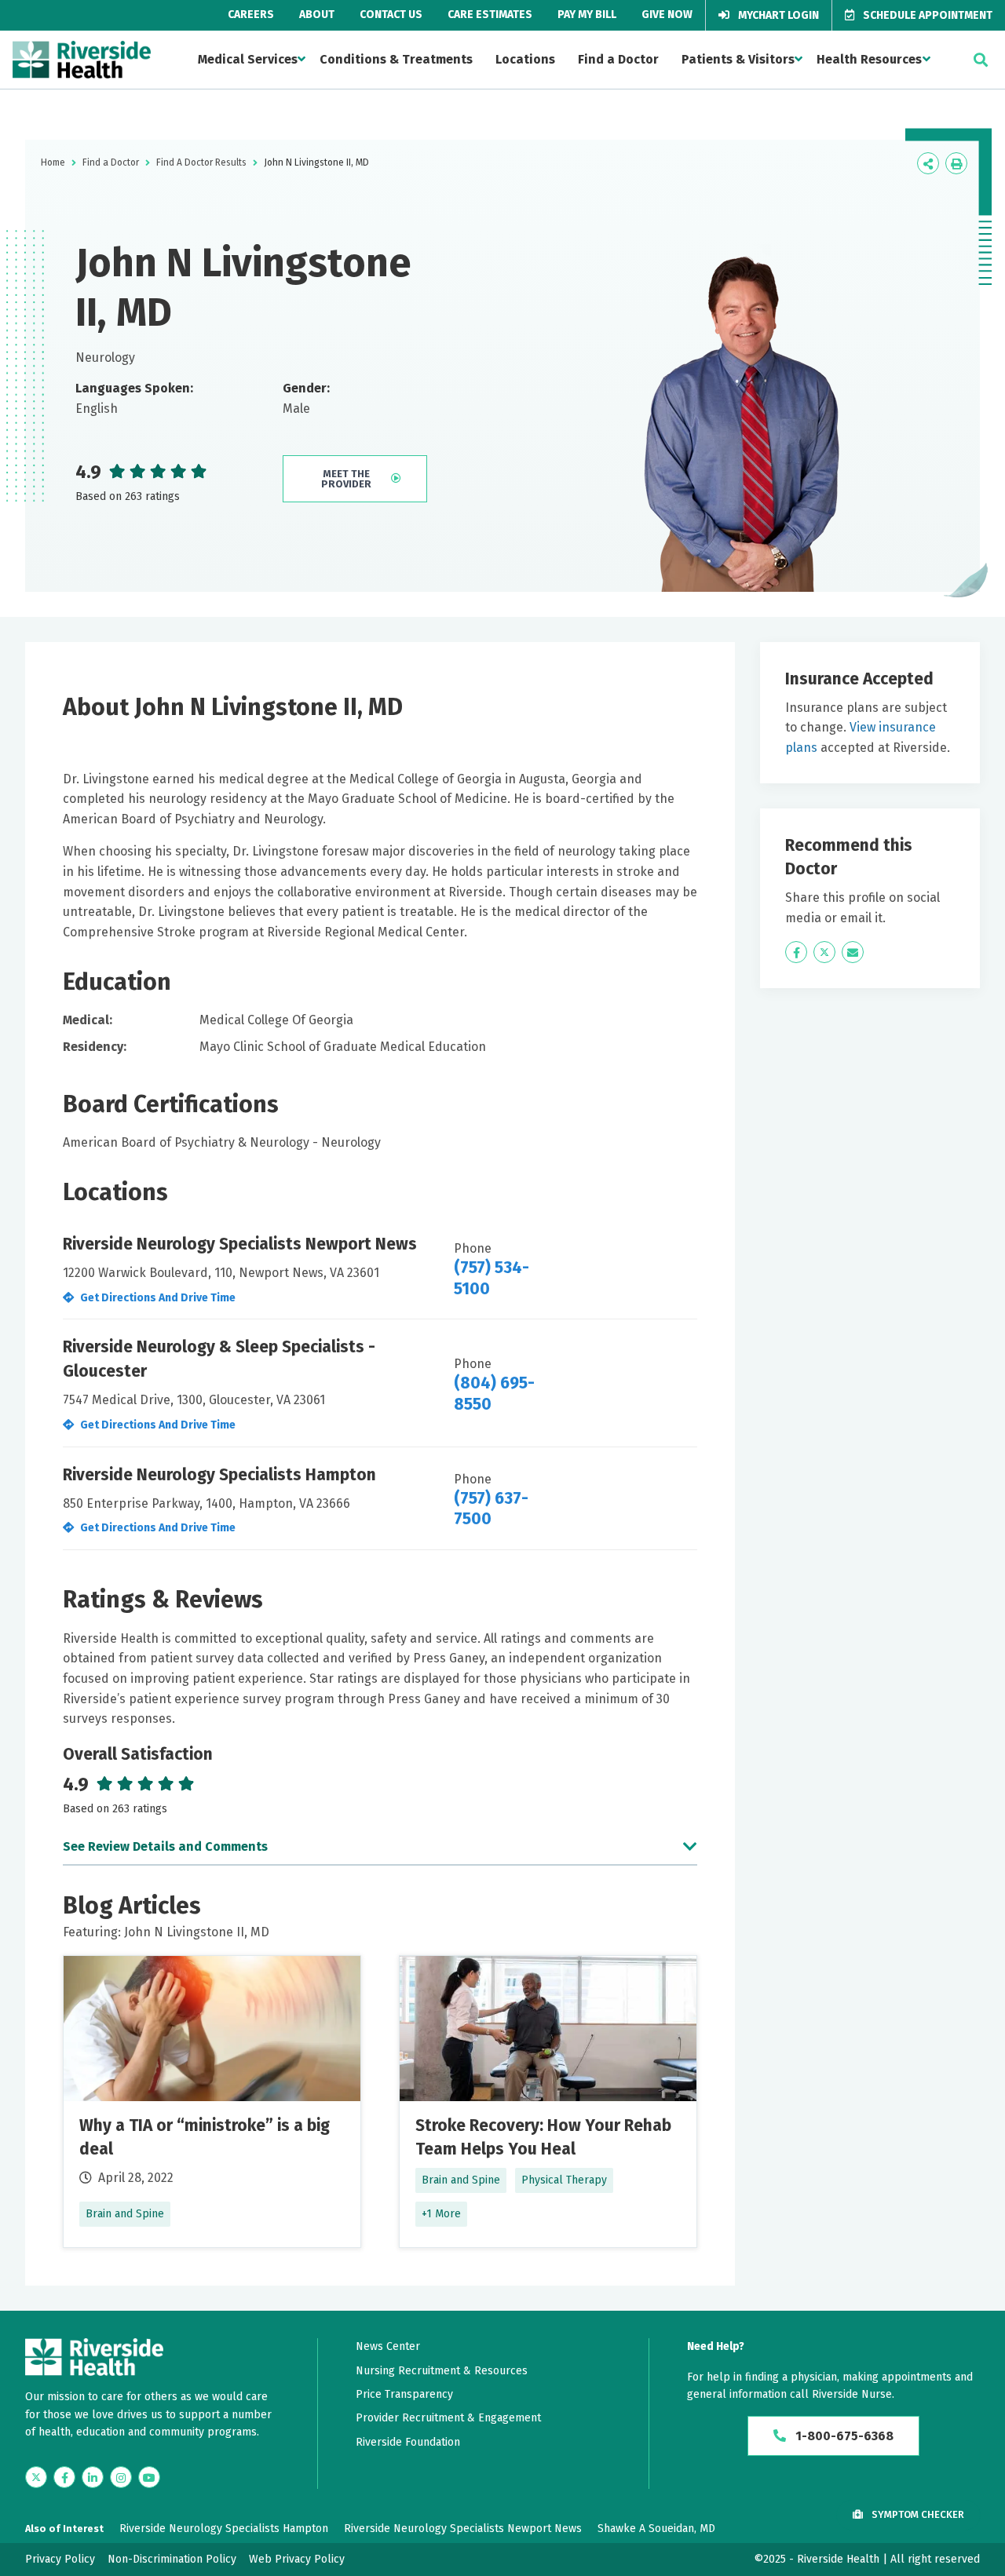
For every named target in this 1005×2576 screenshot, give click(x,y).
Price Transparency (404, 2394)
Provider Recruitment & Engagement (448, 2418)
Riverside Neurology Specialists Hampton (224, 2529)
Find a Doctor (618, 59)
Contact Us (391, 15)
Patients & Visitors (738, 59)
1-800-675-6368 (843, 2436)
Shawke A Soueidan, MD (656, 2529)
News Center (388, 2346)
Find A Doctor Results (201, 162)
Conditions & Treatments (396, 59)
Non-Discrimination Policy (172, 2559)
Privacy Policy (60, 2559)
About (317, 15)
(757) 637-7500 (491, 1509)
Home (53, 162)
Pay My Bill (587, 15)
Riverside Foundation (408, 2442)
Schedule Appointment (926, 15)
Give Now (667, 15)
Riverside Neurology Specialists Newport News (463, 2529)
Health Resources (869, 59)
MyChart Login (777, 15)
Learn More (212, 2102)
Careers (251, 15)
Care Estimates (490, 15)
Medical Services (248, 59)
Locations (525, 59)
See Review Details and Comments (165, 1846)
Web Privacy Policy (297, 2559)
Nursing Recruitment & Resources (442, 2371)
